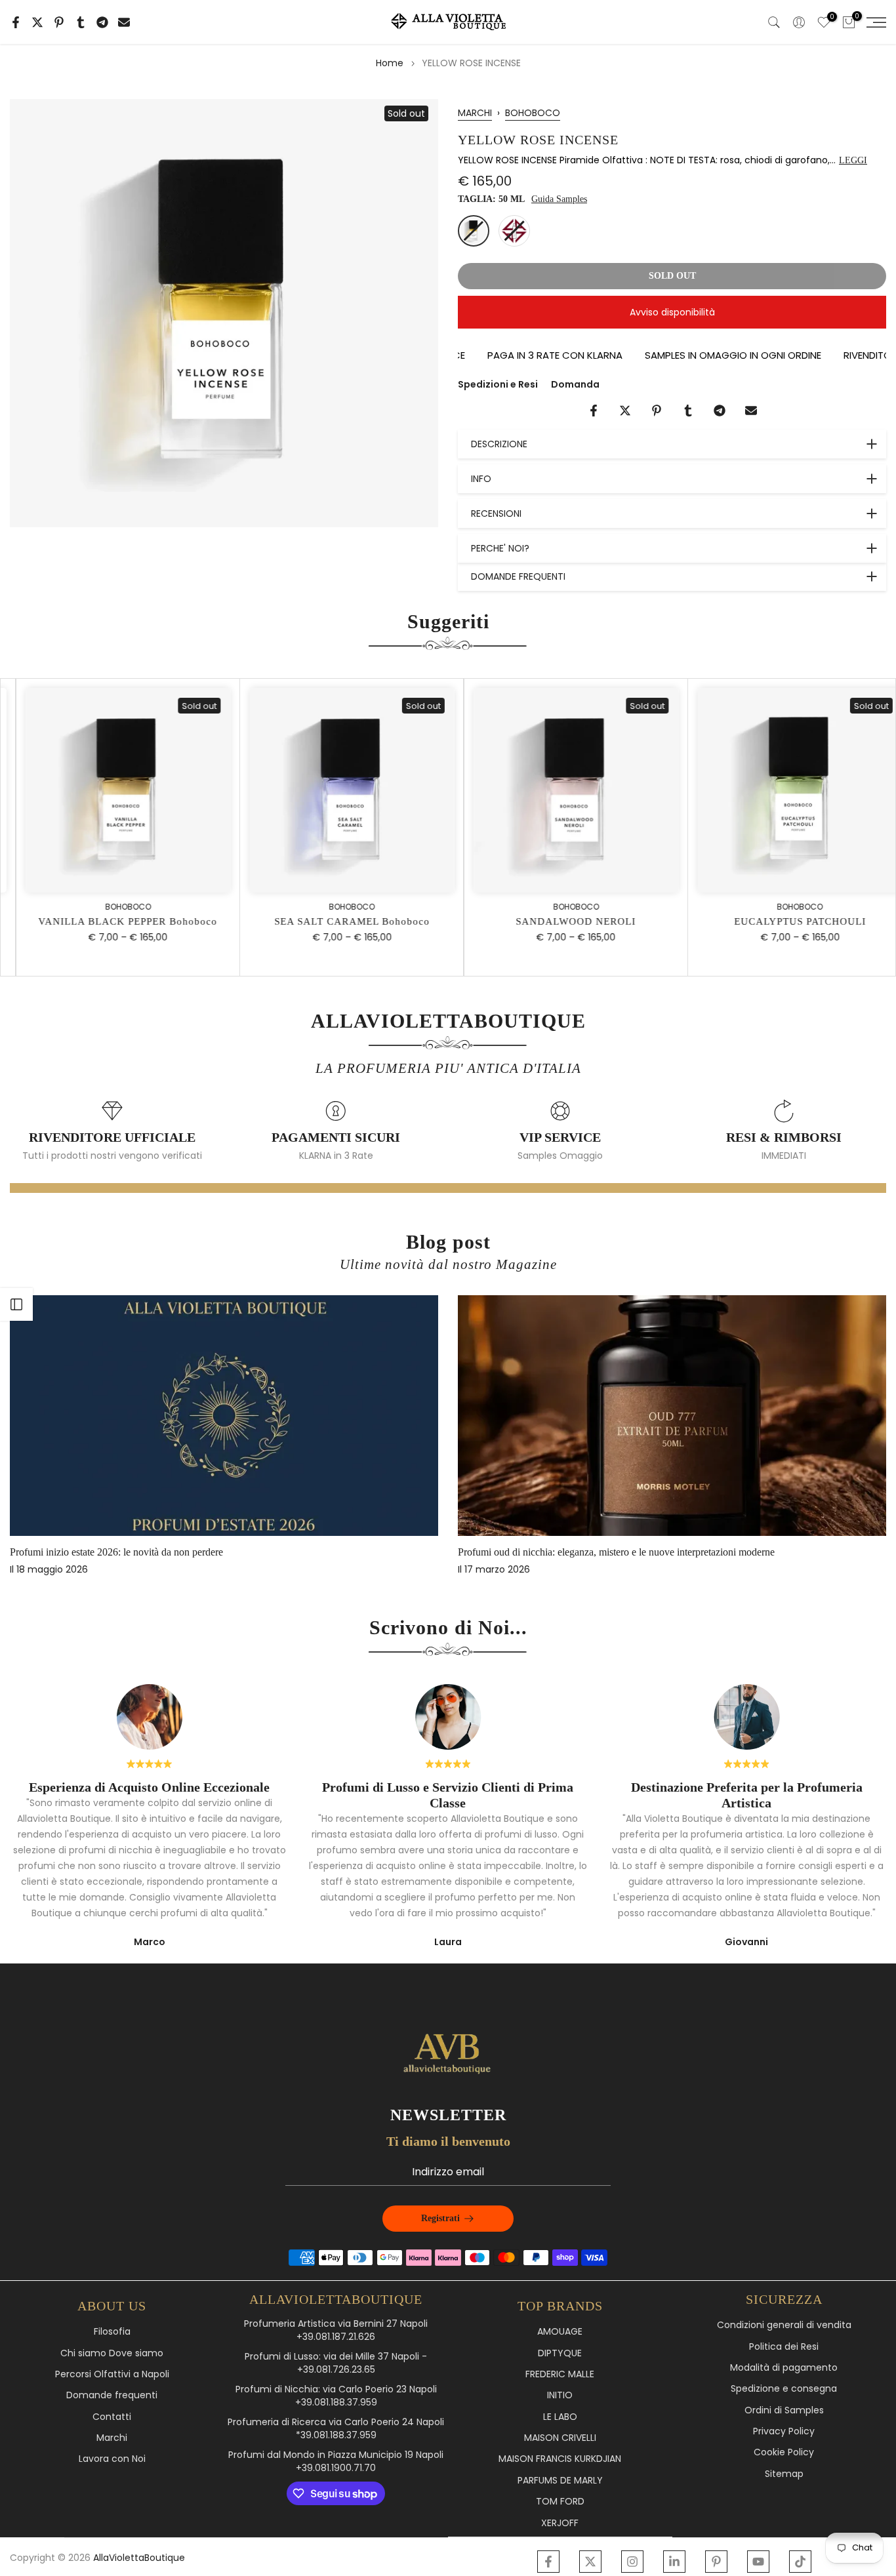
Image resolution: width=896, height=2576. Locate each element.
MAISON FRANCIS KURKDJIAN (560, 2459)
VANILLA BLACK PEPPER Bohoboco (112, 921)
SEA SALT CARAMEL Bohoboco (336, 921)
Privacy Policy (784, 2431)
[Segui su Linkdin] (674, 2562)
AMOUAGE (560, 2332)
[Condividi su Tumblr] (81, 22)
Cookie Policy (784, 2452)
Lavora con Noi (112, 2459)
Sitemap (784, 2474)
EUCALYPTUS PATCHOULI (784, 921)
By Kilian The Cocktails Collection (271, 1553)
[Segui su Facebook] (548, 2562)
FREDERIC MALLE (560, 2374)
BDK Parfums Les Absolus (702, 1553)
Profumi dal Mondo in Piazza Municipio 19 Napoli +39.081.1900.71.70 (336, 2462)
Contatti (112, 2417)
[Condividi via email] (124, 22)
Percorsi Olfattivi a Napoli (112, 2374)
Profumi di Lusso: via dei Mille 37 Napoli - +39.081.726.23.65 (336, 2363)
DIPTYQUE (560, 2353)
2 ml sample (514, 231)
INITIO (560, 2395)
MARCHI (475, 113)
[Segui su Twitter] (590, 2562)
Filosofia (112, 2332)
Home (390, 63)
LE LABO (560, 2417)
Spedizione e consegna (784, 2389)
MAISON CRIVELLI (560, 2438)
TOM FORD (560, 2502)
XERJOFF (560, 2523)
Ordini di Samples (784, 2410)
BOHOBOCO (533, 113)
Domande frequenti (112, 2395)
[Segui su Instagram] (632, 2562)
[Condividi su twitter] (37, 22)
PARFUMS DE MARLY (560, 2481)
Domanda (575, 384)
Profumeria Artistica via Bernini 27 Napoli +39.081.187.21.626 (336, 2330)
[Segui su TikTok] (800, 2562)
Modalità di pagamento (784, 2368)
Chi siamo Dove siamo (112, 2353)
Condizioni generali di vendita (784, 2325)
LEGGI (853, 160)
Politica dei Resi (784, 2347)
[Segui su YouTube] (758, 2562)
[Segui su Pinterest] (716, 2562)
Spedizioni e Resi (498, 384)
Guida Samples (559, 199)
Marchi (112, 2438)
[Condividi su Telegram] (102, 22)
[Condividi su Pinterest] (59, 22)
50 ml (474, 231)
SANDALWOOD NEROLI (560, 921)
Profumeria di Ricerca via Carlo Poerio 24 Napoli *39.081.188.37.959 (336, 2429)
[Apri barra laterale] (16, 1304)
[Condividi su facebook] (16, 22)
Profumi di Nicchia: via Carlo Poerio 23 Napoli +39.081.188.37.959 (336, 2396)
